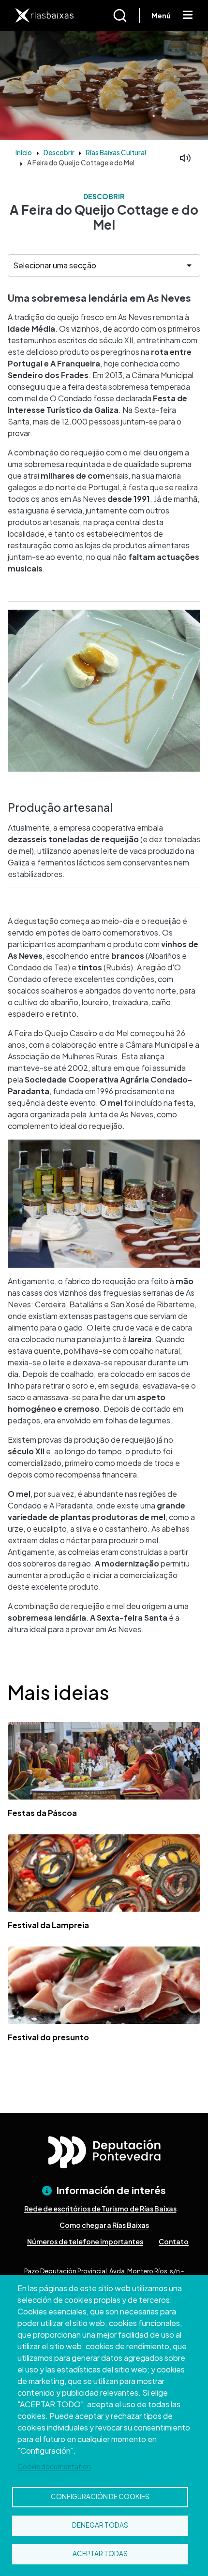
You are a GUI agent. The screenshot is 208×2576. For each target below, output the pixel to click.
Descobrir (59, 152)
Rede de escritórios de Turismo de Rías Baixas (100, 2209)
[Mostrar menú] (188, 15)
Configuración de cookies (100, 2496)
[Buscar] (126, 15)
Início (24, 152)
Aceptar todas (100, 2554)
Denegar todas (100, 2525)
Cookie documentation (54, 2466)
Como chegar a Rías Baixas (104, 2225)
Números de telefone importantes (85, 2241)
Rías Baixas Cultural (116, 152)
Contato (174, 2241)
